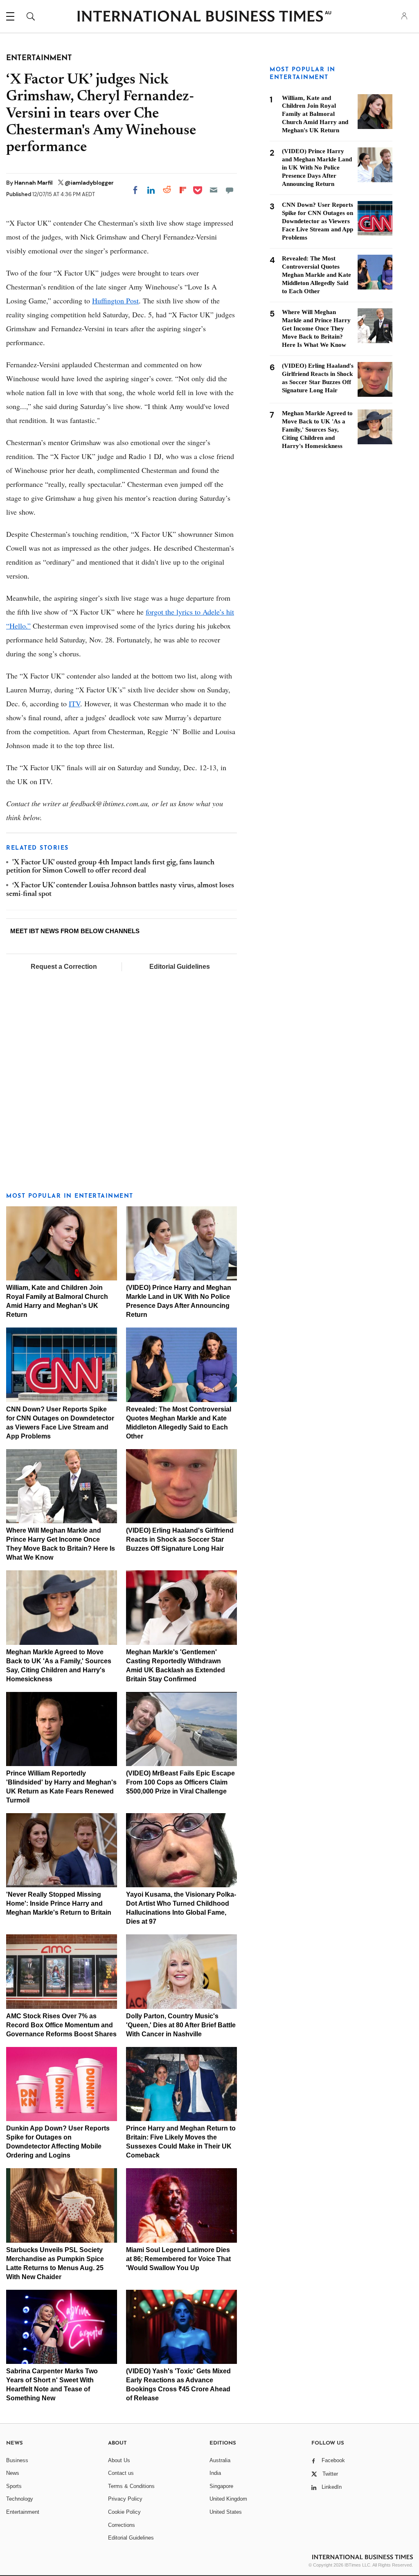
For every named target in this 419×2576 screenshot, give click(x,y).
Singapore (221, 2486)
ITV (74, 703)
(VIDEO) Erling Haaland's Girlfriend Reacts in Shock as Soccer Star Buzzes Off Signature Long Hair (180, 1539)
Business (17, 2460)
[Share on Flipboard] (183, 190)
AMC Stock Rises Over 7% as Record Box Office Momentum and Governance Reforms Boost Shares (61, 2025)
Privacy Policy (125, 2499)
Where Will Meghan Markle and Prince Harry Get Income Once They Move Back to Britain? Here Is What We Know (316, 328)
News (13, 2473)
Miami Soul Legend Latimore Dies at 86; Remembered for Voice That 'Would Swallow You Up (178, 2259)
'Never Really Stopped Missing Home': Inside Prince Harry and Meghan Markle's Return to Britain (59, 1903)
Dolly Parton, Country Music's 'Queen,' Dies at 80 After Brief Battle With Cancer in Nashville (181, 2025)
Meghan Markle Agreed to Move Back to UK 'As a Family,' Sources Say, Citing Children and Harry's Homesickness (317, 430)
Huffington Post (115, 301)
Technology (20, 2499)
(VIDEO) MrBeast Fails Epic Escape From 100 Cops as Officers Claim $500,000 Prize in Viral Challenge (180, 1782)
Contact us (121, 2473)
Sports (14, 2486)
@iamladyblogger (89, 183)
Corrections (122, 2525)
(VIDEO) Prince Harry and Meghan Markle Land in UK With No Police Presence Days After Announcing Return (317, 167)
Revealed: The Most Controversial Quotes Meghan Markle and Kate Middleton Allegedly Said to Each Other (317, 275)
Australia (220, 2460)
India (215, 2473)
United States (226, 2512)
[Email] (214, 190)
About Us (119, 2460)
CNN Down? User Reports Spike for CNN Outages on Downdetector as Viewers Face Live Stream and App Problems (318, 221)
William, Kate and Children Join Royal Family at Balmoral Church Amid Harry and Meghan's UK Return (315, 114)
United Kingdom (228, 2499)
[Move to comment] (230, 190)
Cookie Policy (124, 2512)
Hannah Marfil (34, 183)
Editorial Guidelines (180, 967)
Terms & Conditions (131, 2486)
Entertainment (23, 2512)
